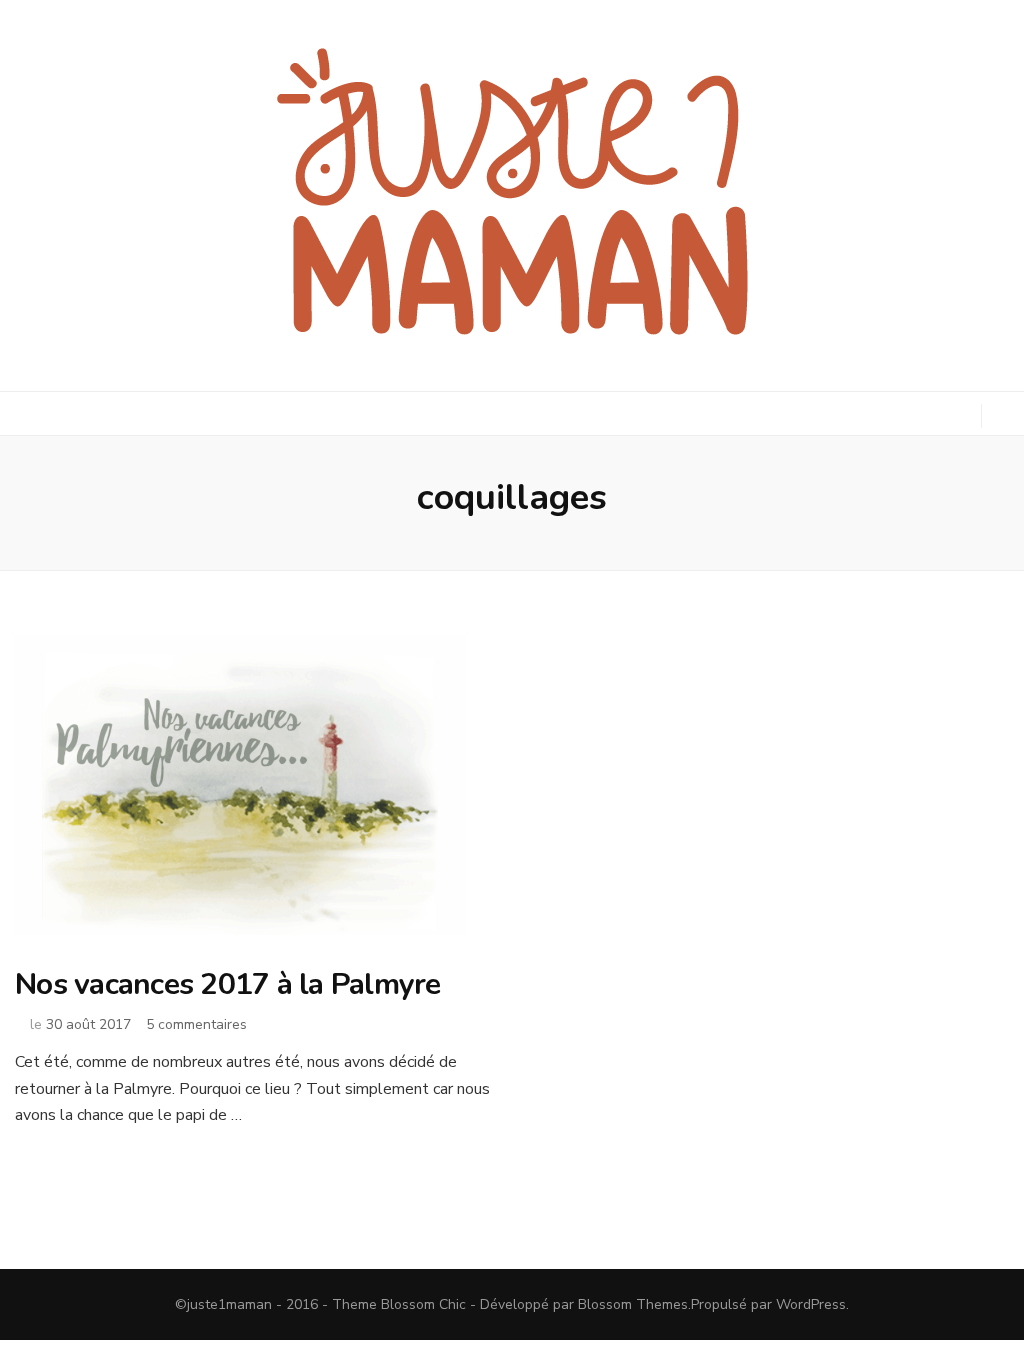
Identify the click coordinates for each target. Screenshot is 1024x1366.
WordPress (811, 1304)
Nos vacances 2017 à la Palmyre (228, 984)
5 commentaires (196, 1024)
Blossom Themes (633, 1304)
